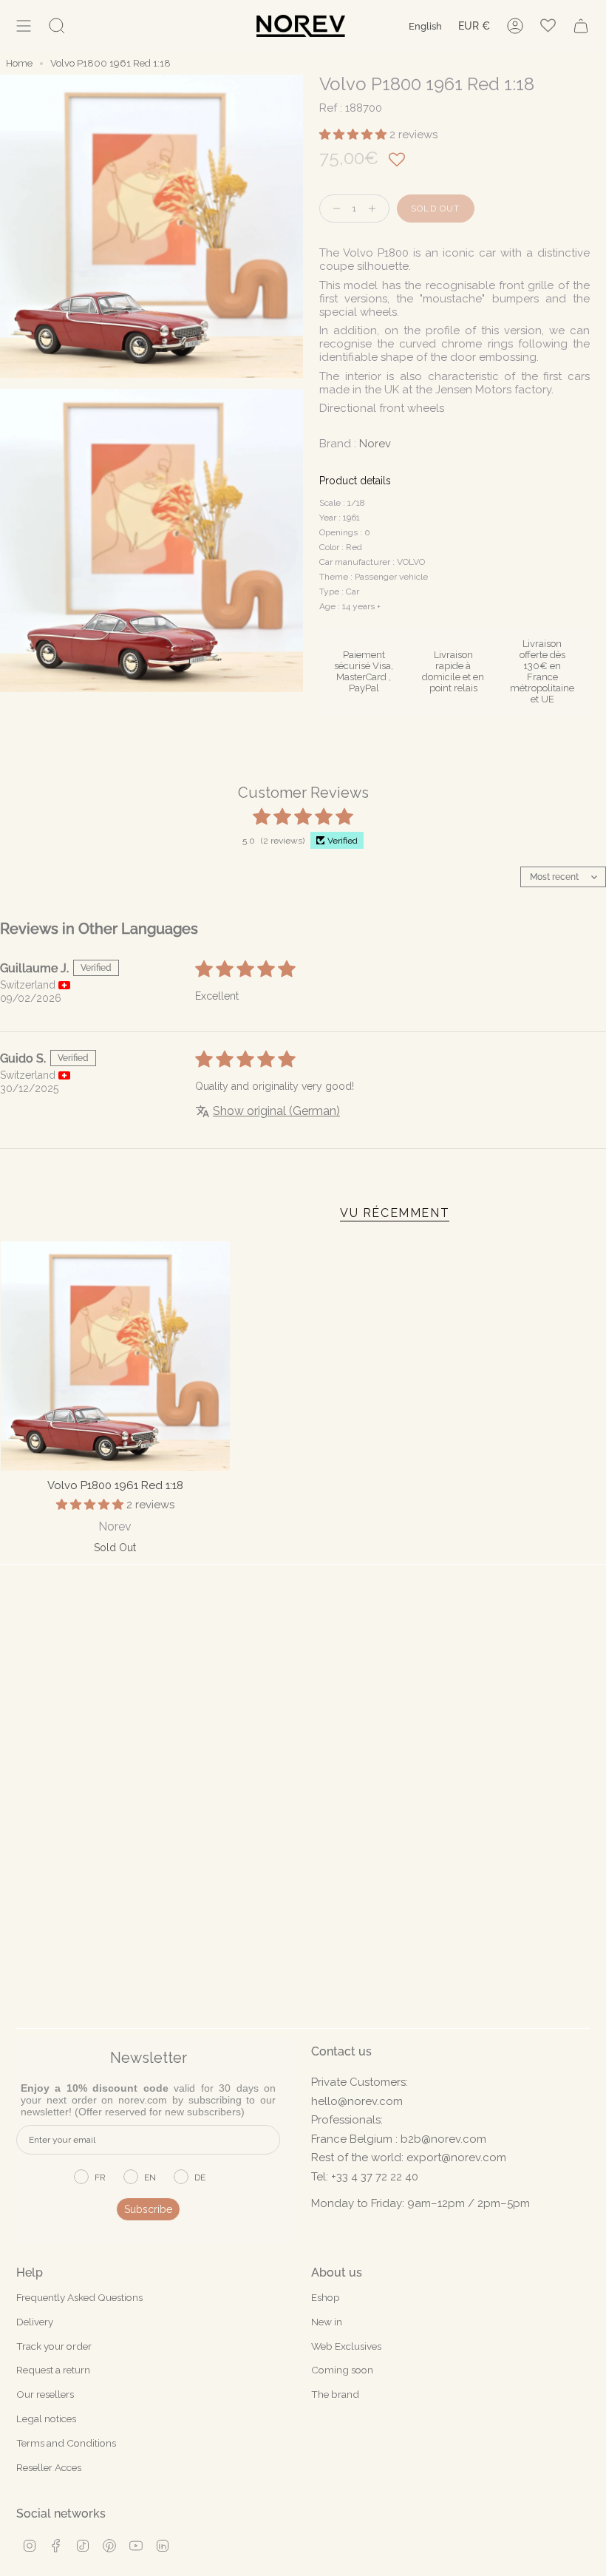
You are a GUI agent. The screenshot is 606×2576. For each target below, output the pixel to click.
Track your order (54, 2346)
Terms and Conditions (66, 2443)
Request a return (53, 2370)
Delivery (35, 2322)
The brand (335, 2394)
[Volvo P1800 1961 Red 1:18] (115, 1356)
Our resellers (45, 2394)
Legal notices (46, 2419)
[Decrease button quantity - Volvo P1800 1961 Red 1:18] (333, 209)
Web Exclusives (346, 2346)
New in (327, 2322)
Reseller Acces (49, 2467)
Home (19, 63)
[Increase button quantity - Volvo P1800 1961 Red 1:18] (375, 209)
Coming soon (342, 2370)
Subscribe (148, 2209)
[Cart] (581, 26)
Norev (375, 444)
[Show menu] (24, 26)
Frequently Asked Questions (79, 2297)
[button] (354, 135)
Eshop (326, 2297)
